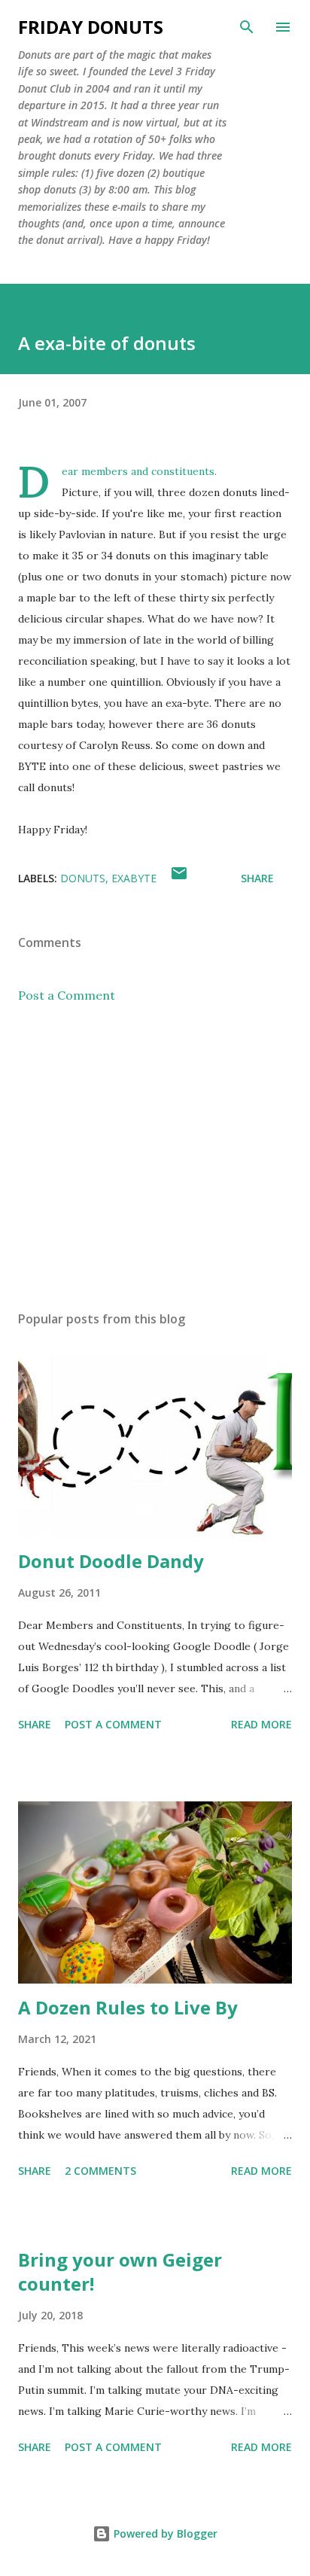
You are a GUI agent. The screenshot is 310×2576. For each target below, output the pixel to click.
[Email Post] (179, 878)
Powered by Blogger (164, 2533)
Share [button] (257, 878)
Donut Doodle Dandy (111, 1561)
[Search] (247, 27)
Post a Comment (67, 995)
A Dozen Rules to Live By (128, 2007)
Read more (261, 1724)
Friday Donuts (91, 27)
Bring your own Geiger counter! (120, 2272)
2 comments (100, 2171)
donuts (83, 878)
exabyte (134, 878)
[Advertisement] (155, 1157)
